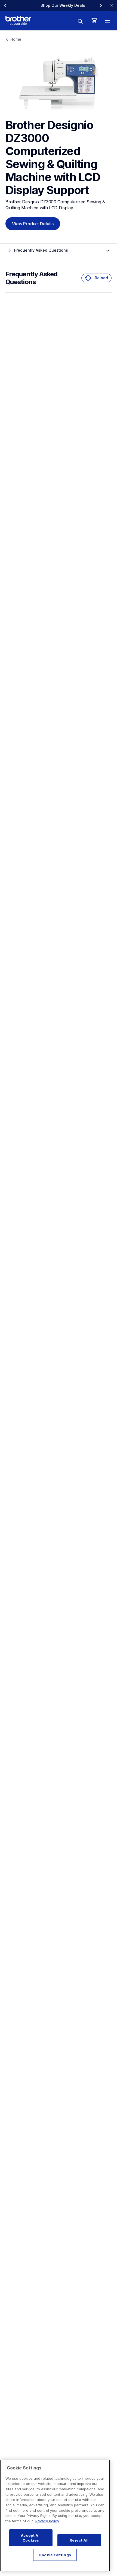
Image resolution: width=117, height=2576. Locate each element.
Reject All (79, 2540)
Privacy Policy (47, 2521)
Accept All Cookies (31, 2538)
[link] (53, 5)
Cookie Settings (55, 2555)
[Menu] (107, 21)
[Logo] (18, 21)
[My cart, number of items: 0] (94, 21)
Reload (101, 278)
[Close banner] (112, 5)
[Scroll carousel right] (101, 5)
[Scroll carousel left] (5, 5)
